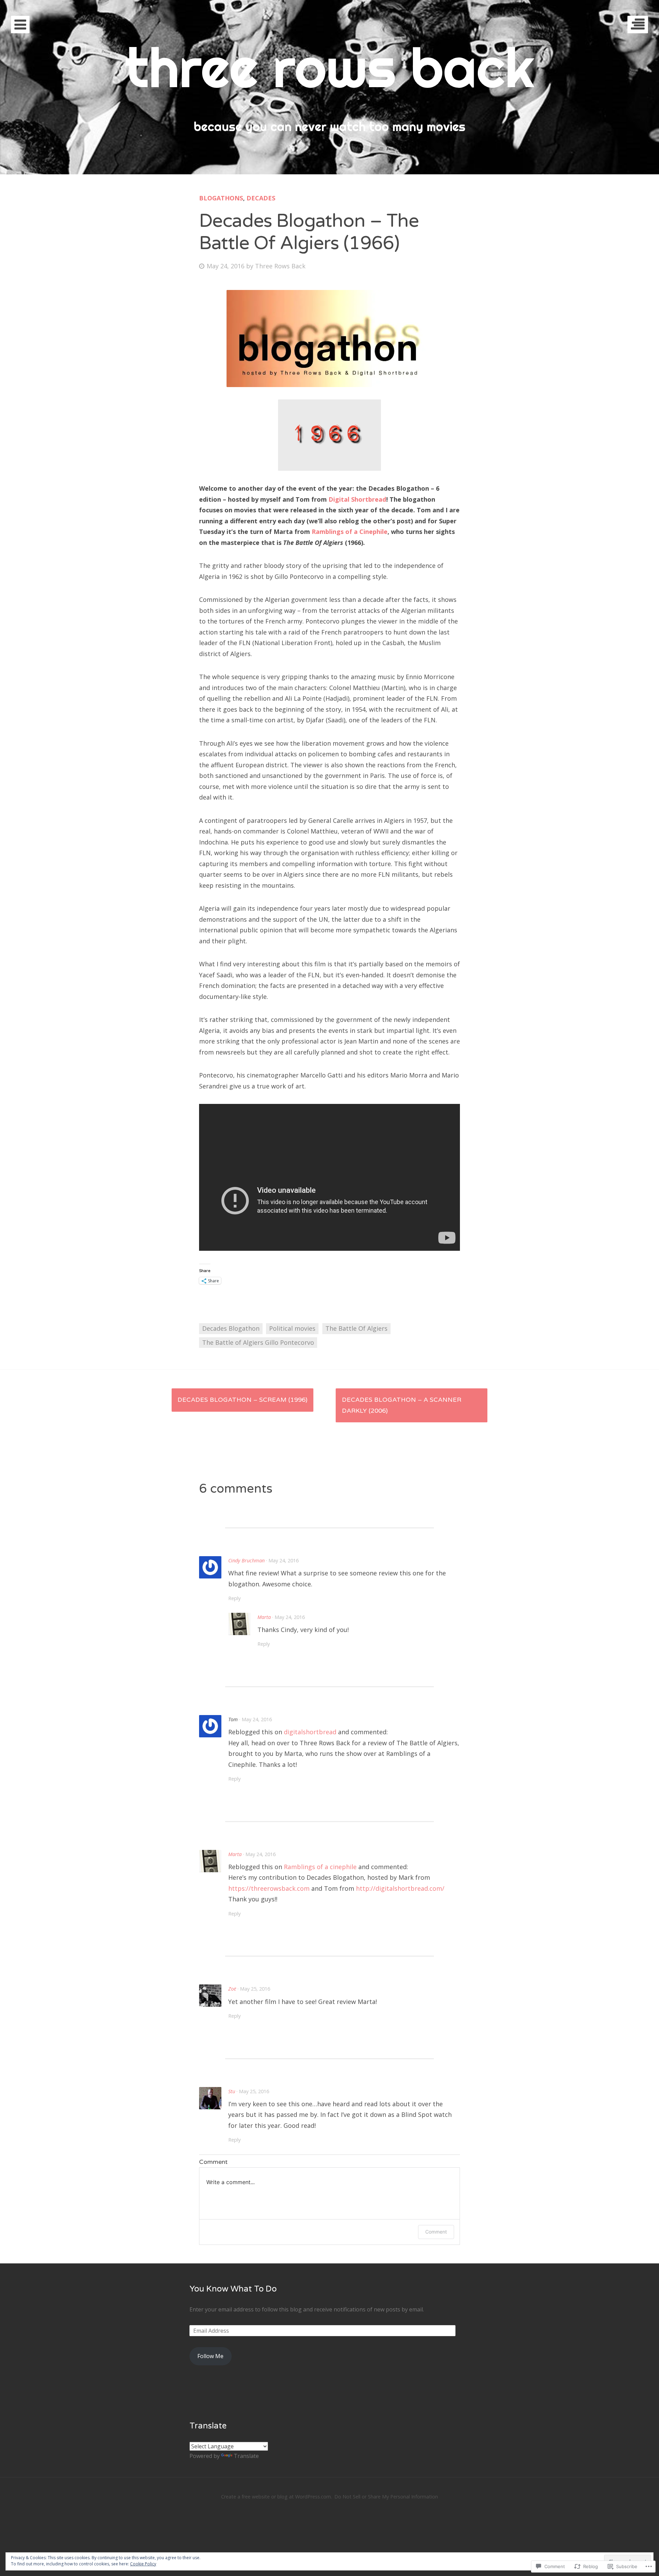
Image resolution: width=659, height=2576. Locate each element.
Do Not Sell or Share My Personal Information (386, 2497)
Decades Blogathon (231, 1328)
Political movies (292, 1328)
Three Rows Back (280, 266)
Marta (264, 1617)
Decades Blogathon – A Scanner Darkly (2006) (402, 1405)
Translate (246, 2456)
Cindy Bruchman (246, 1560)
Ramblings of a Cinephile (350, 532)
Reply (234, 1598)
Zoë (232, 1989)
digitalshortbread (310, 1732)
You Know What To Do (233, 2289)
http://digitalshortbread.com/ (400, 1888)
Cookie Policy (143, 2564)
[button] (329, 339)
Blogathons (221, 198)
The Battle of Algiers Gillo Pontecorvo (258, 1342)
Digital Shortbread (357, 499)
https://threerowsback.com (269, 1888)
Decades (261, 198)
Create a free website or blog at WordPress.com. (276, 2497)
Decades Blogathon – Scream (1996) (242, 1400)
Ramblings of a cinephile (320, 1867)
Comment (436, 2232)
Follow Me (210, 2356)
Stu (232, 2091)
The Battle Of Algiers (356, 1328)
